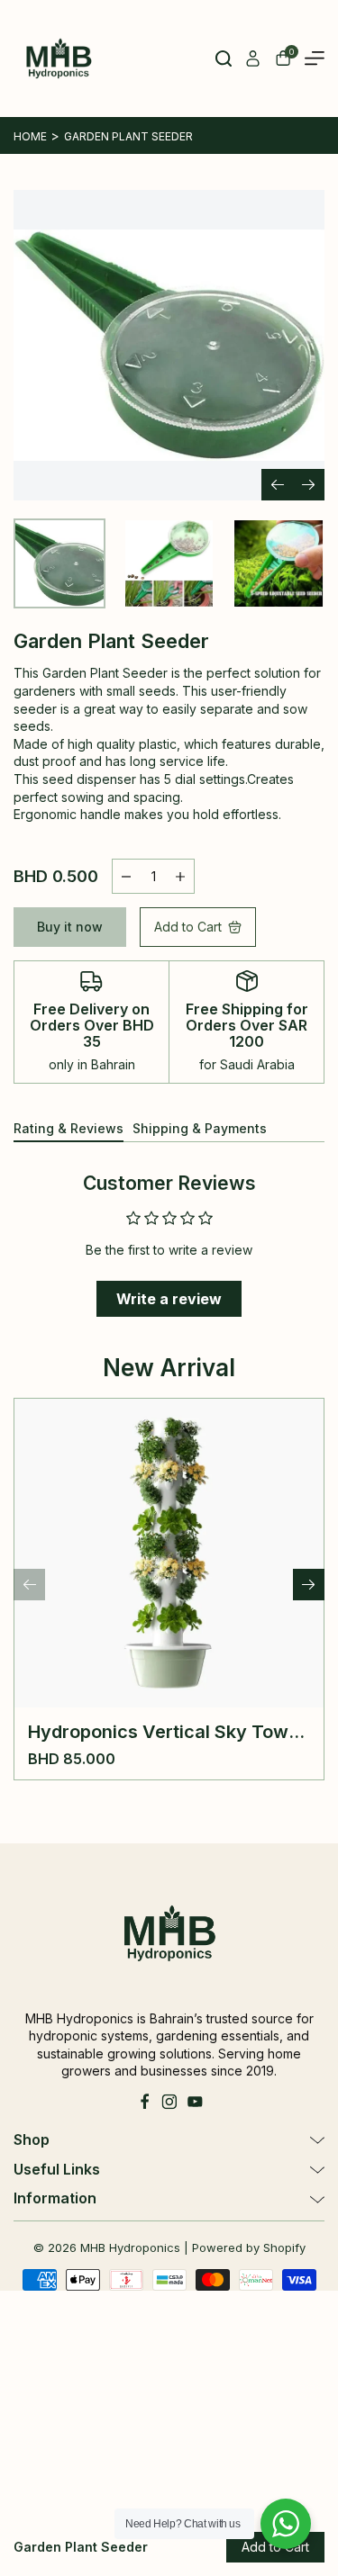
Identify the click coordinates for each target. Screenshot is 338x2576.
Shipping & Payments (200, 1128)
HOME (30, 136)
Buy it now (70, 927)
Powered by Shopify (249, 2247)
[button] (309, 485)
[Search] (224, 59)
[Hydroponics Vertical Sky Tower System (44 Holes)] (169, 1553)
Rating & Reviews (69, 1128)
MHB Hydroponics (130, 2247)
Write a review (169, 1299)
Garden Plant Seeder (128, 136)
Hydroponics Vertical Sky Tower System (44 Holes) (167, 1732)
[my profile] (253, 59)
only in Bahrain (92, 1064)
